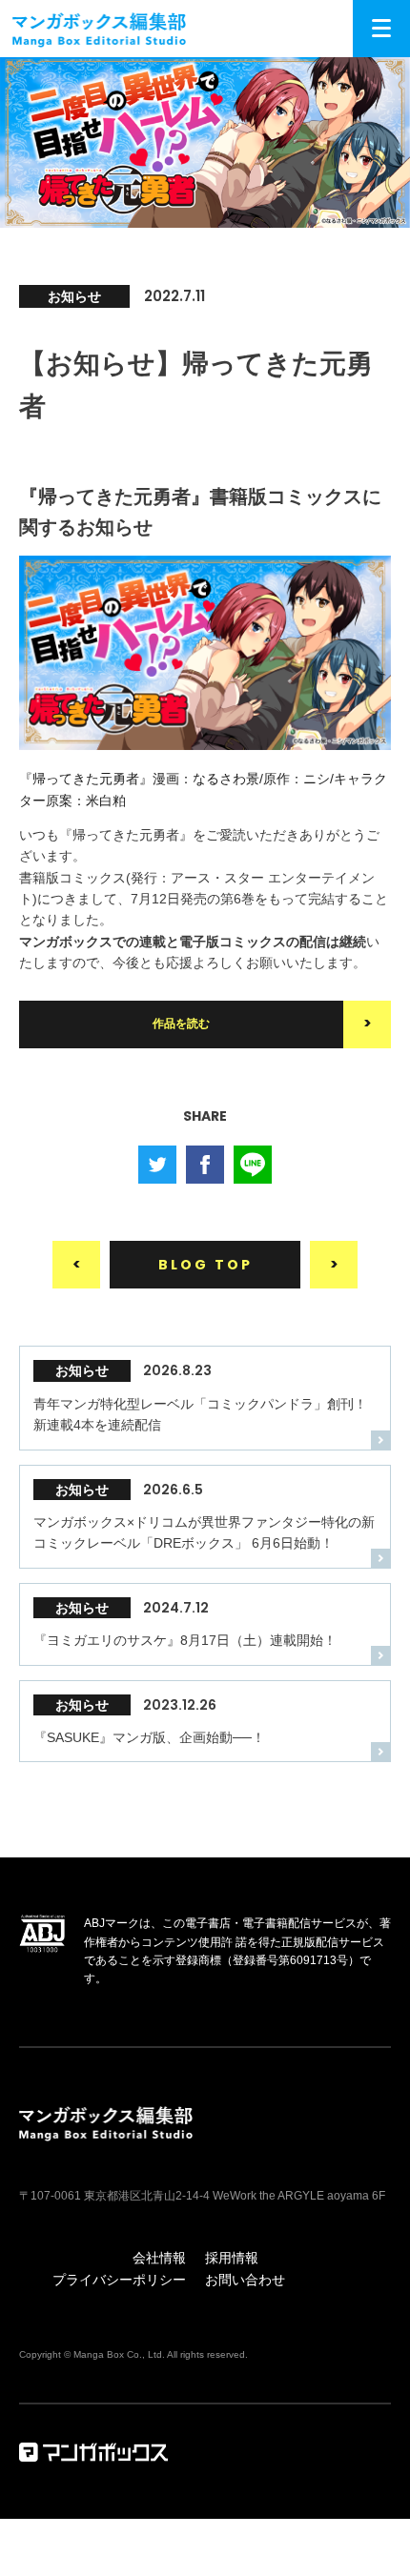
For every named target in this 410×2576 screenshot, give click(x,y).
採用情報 (232, 2258)
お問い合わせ (245, 2280)
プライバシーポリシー (119, 2280)
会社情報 (159, 2258)
